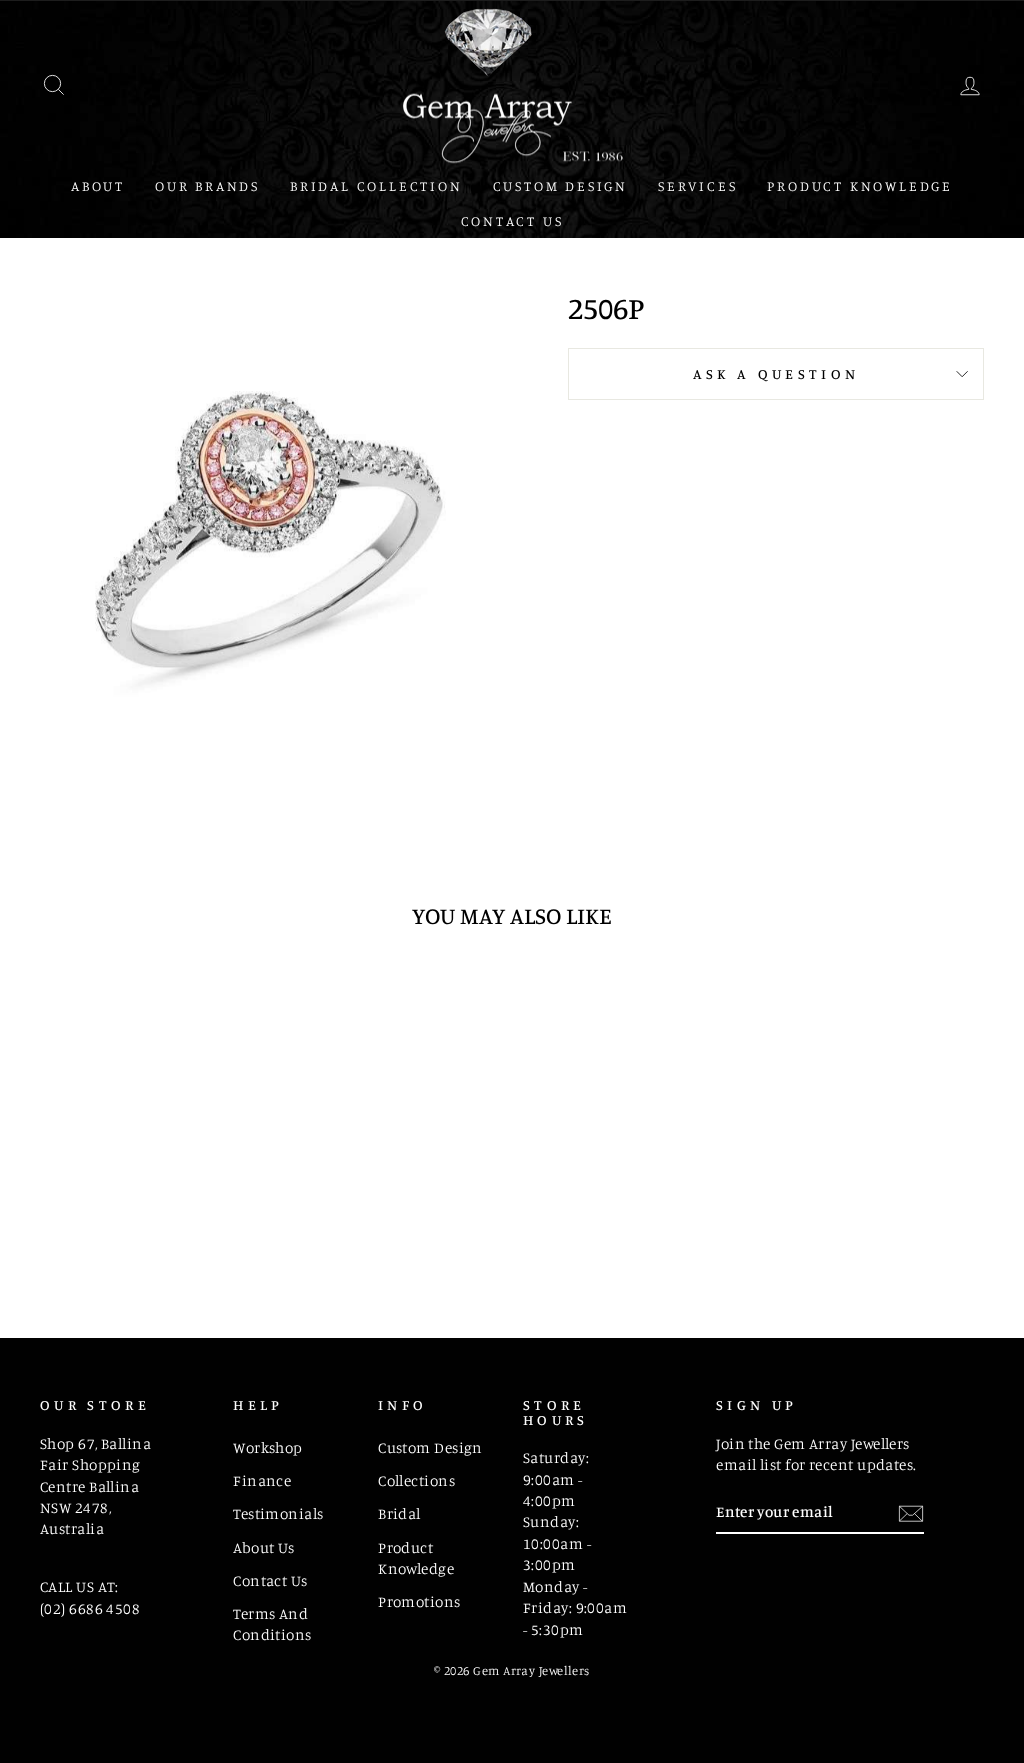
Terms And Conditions (272, 1624)
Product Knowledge (860, 185)
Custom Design (560, 185)
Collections (416, 1480)
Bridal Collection (376, 185)
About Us (264, 1547)
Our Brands (207, 185)
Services (697, 185)
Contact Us (512, 220)
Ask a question (776, 373)
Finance (262, 1480)
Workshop (268, 1447)
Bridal (399, 1513)
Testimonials (278, 1513)
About (98, 185)
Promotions (419, 1601)
